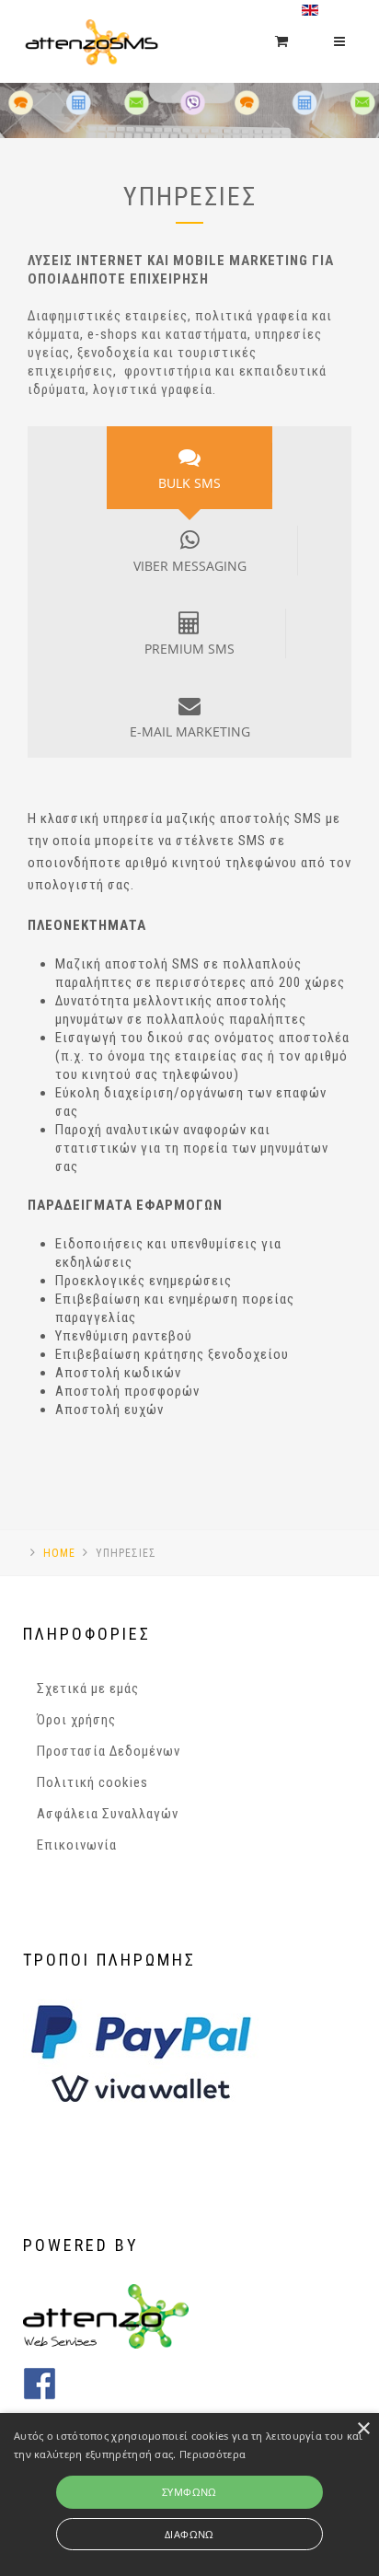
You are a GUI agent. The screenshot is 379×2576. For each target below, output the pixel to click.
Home (59, 1553)
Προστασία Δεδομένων (109, 1751)
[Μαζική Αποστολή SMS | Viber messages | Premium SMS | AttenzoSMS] (91, 23)
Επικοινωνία (77, 1845)
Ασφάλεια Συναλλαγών (108, 1814)
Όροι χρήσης (76, 1720)
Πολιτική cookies (92, 1782)
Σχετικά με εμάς (88, 1688)
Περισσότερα (212, 2454)
